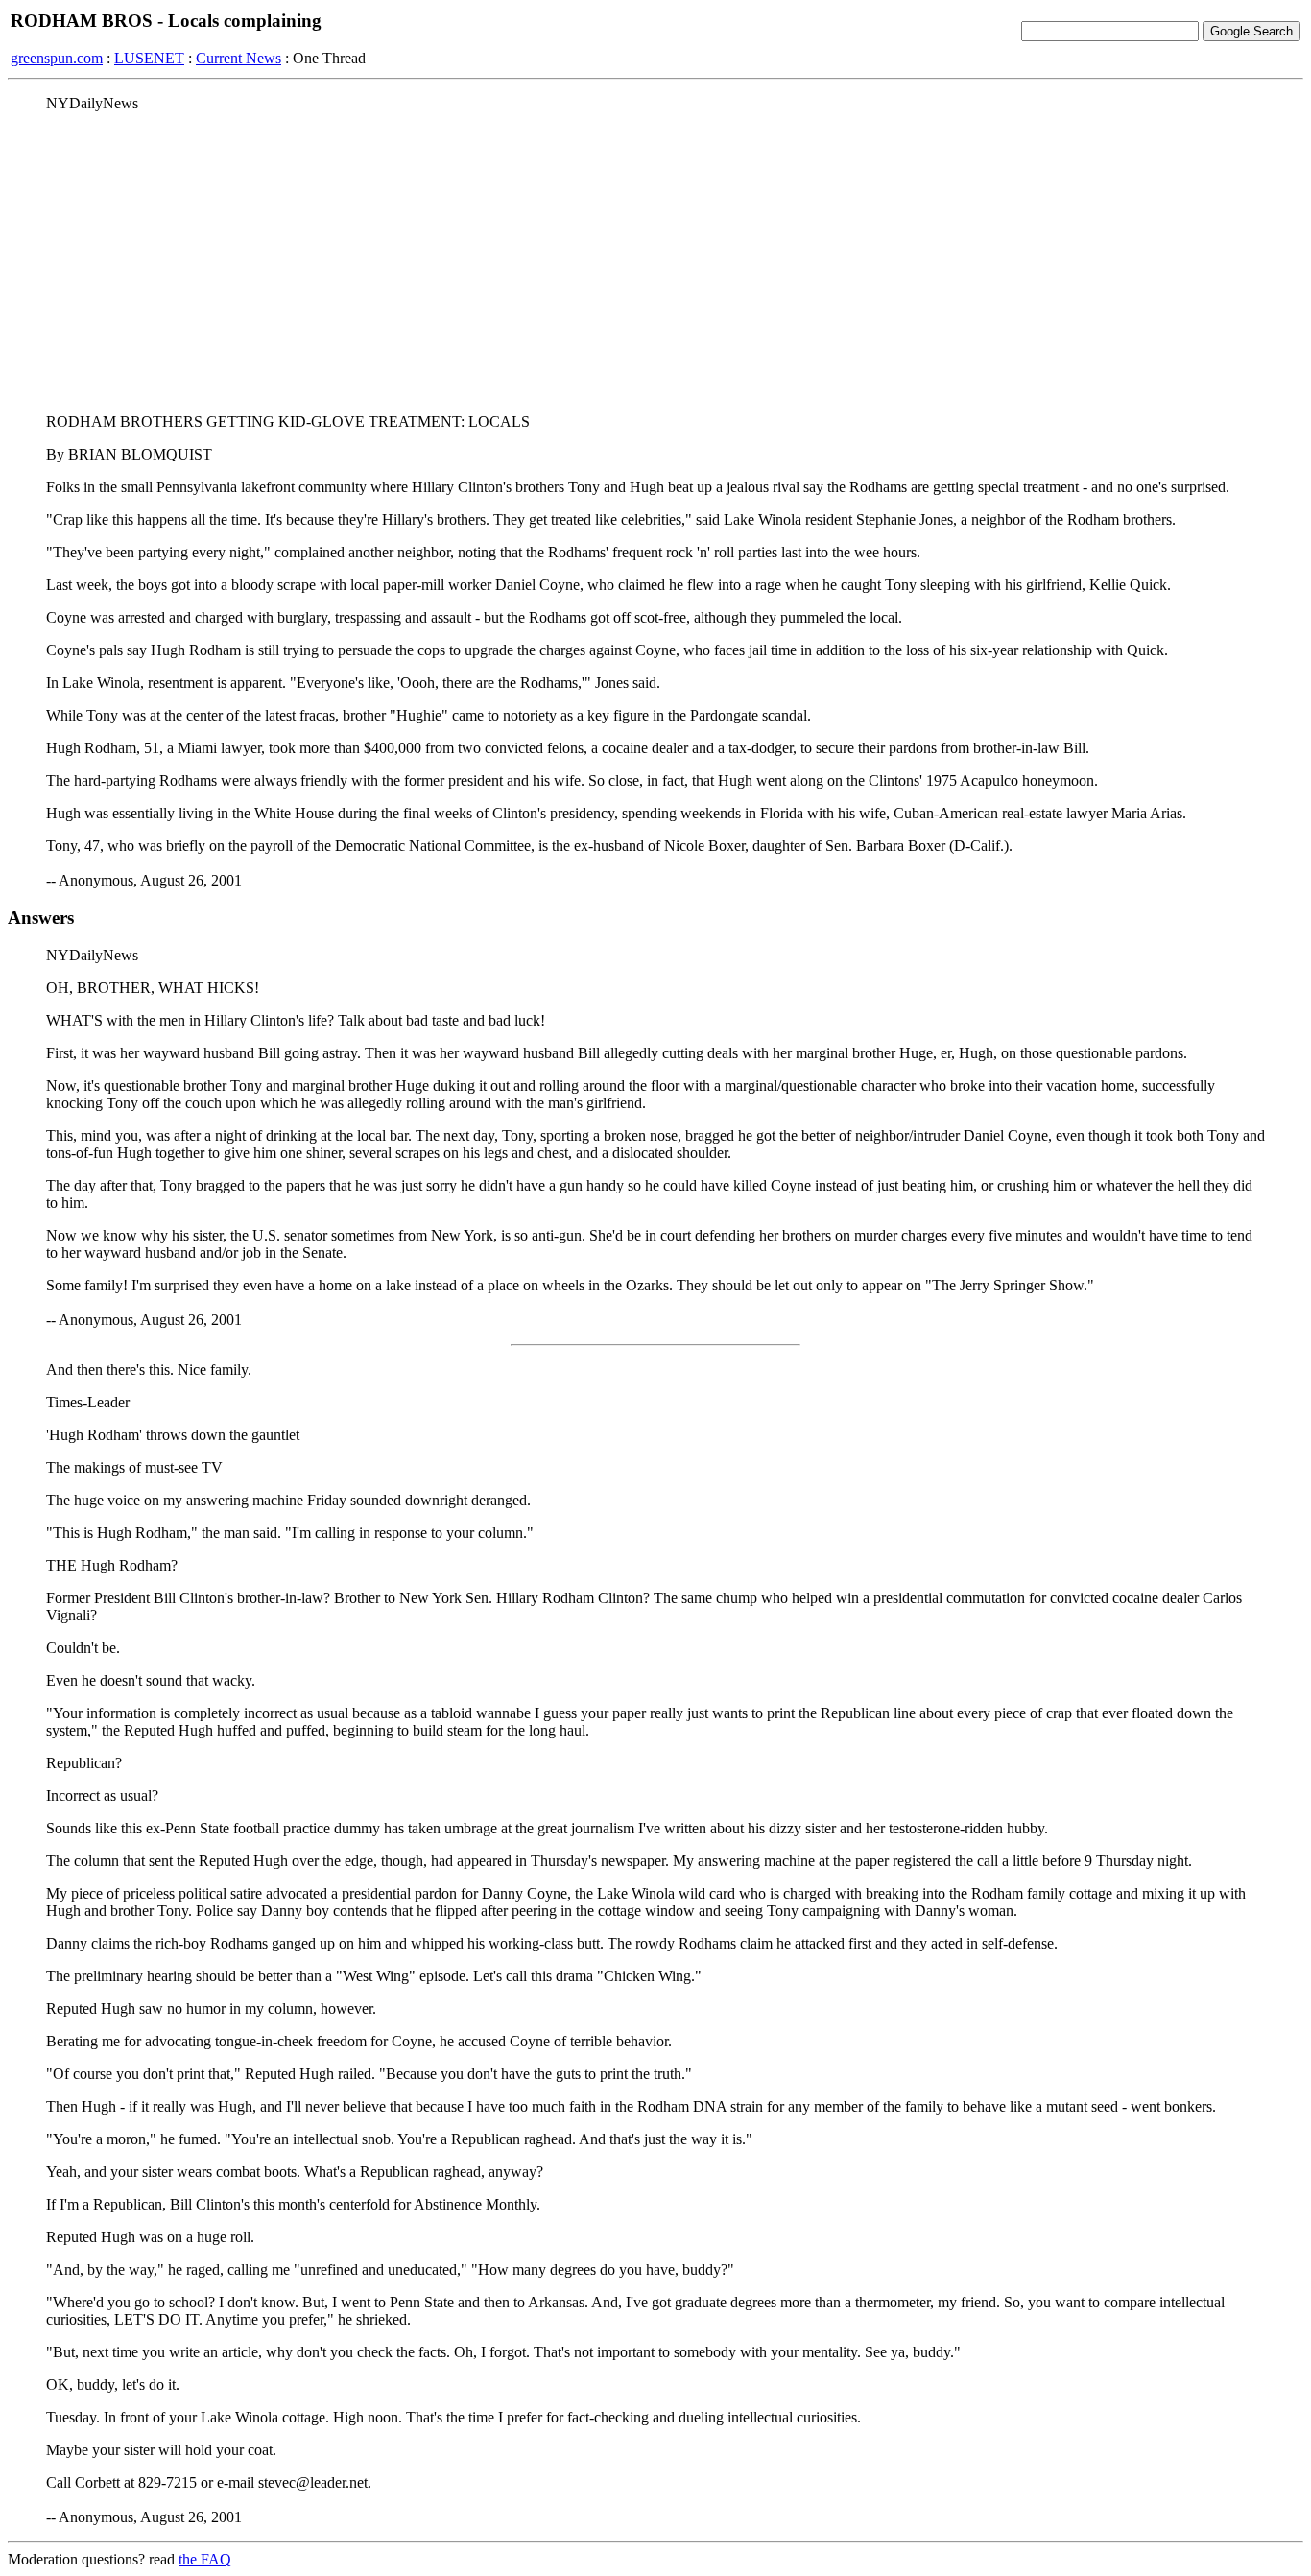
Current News (238, 58)
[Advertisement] (655, 262)
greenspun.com (57, 58)
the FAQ (205, 2559)
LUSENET (149, 58)
